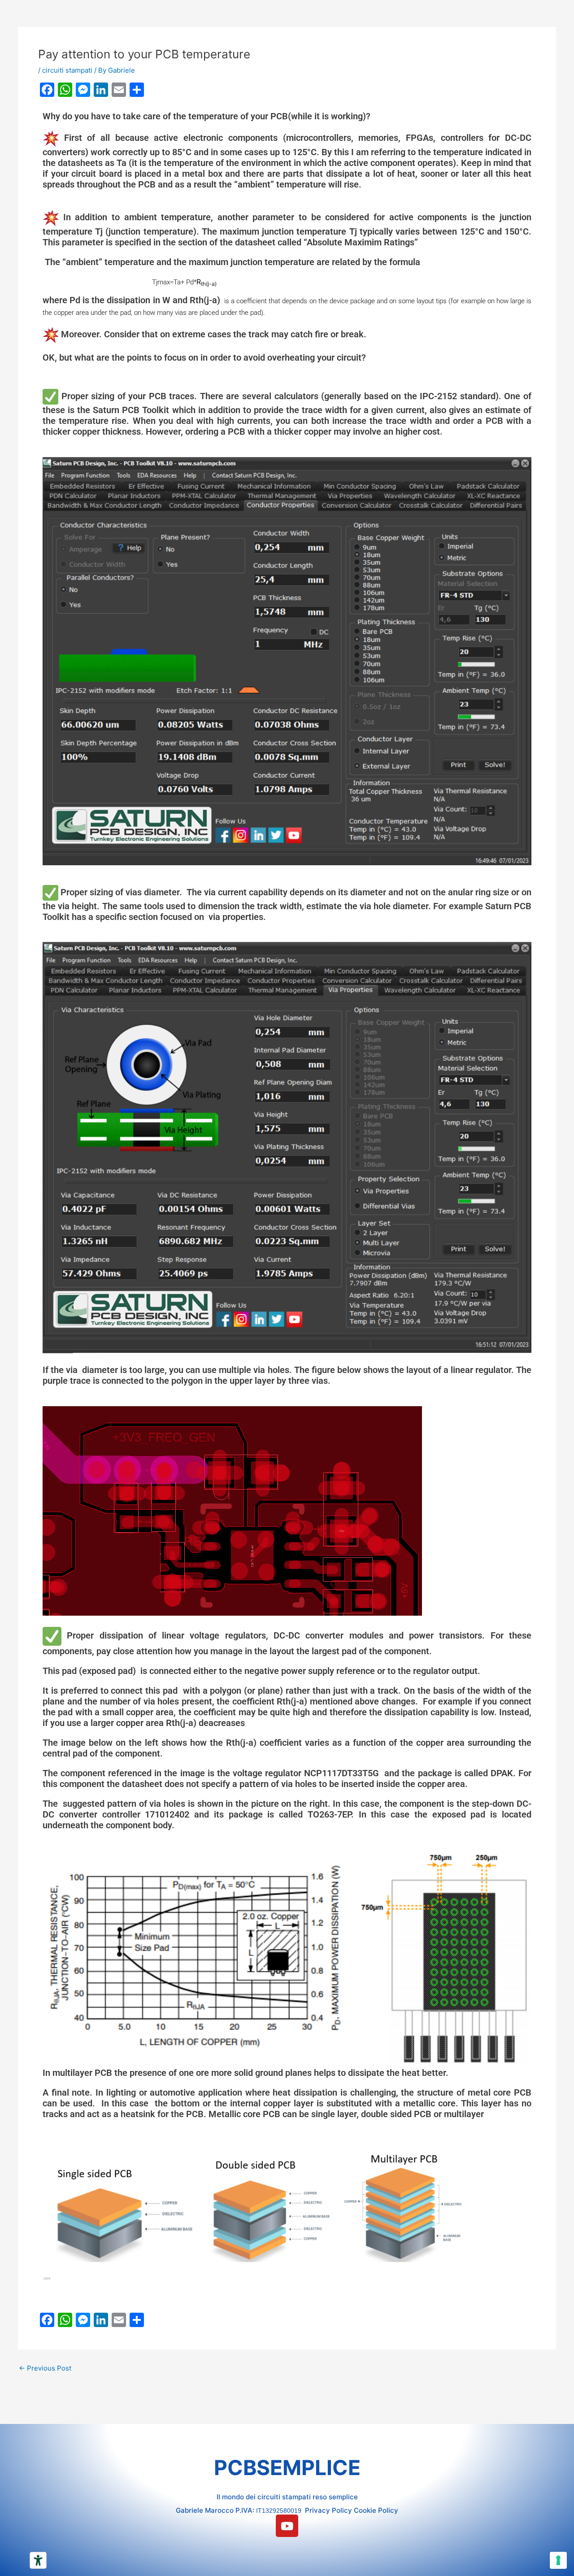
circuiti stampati (67, 70)
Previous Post (45, 2368)
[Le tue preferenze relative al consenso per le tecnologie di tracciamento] (558, 2560)
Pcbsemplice (287, 2467)
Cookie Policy (376, 2510)
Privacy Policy (328, 2510)
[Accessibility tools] (38, 2560)
